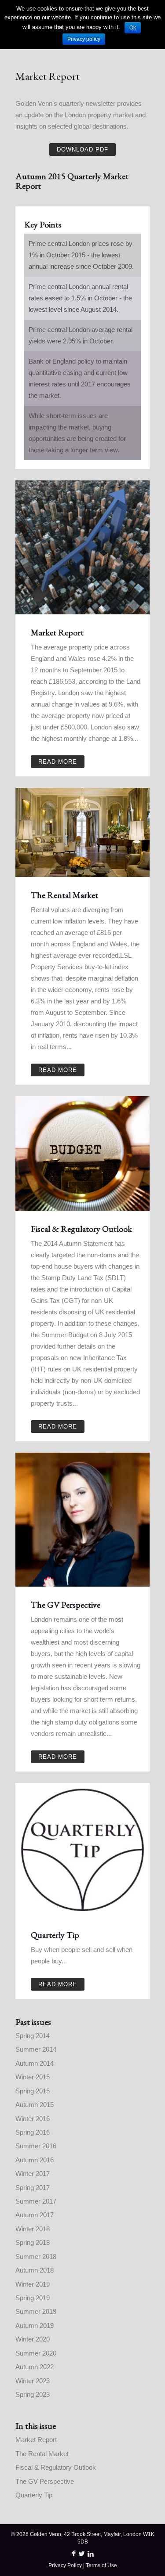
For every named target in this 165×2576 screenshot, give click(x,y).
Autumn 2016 (35, 2160)
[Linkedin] (91, 2554)
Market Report (36, 2440)
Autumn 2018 (35, 2270)
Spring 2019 (33, 2298)
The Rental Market (42, 2454)
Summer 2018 (36, 2257)
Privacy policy (84, 39)
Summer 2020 (36, 2353)
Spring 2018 (33, 2242)
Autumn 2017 (35, 2215)
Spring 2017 (33, 2188)
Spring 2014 (33, 2036)
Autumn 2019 (35, 2325)
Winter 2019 (33, 2284)
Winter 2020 (33, 2339)
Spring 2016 (33, 2132)
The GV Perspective (45, 2481)
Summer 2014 (36, 2049)
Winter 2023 (33, 2381)
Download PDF (82, 150)
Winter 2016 (33, 2119)
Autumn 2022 (35, 2367)
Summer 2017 (36, 2201)
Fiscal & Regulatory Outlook (56, 2467)
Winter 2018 (33, 2229)
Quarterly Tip (34, 2495)
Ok (133, 28)
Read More (58, 762)
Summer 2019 (36, 2311)
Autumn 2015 (35, 2105)
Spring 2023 (33, 2394)
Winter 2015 (33, 2077)
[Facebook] (74, 2554)
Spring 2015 (33, 2091)
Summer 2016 (36, 2146)
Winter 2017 (33, 2174)
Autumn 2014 (35, 2063)
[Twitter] (82, 2554)
